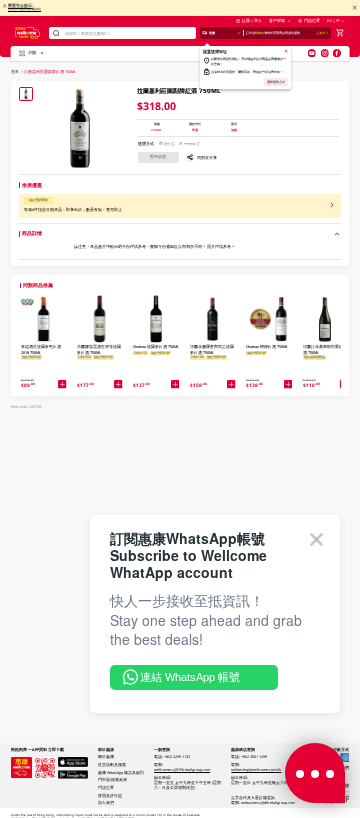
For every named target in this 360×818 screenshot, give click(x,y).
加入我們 (106, 802)
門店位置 (311, 20)
